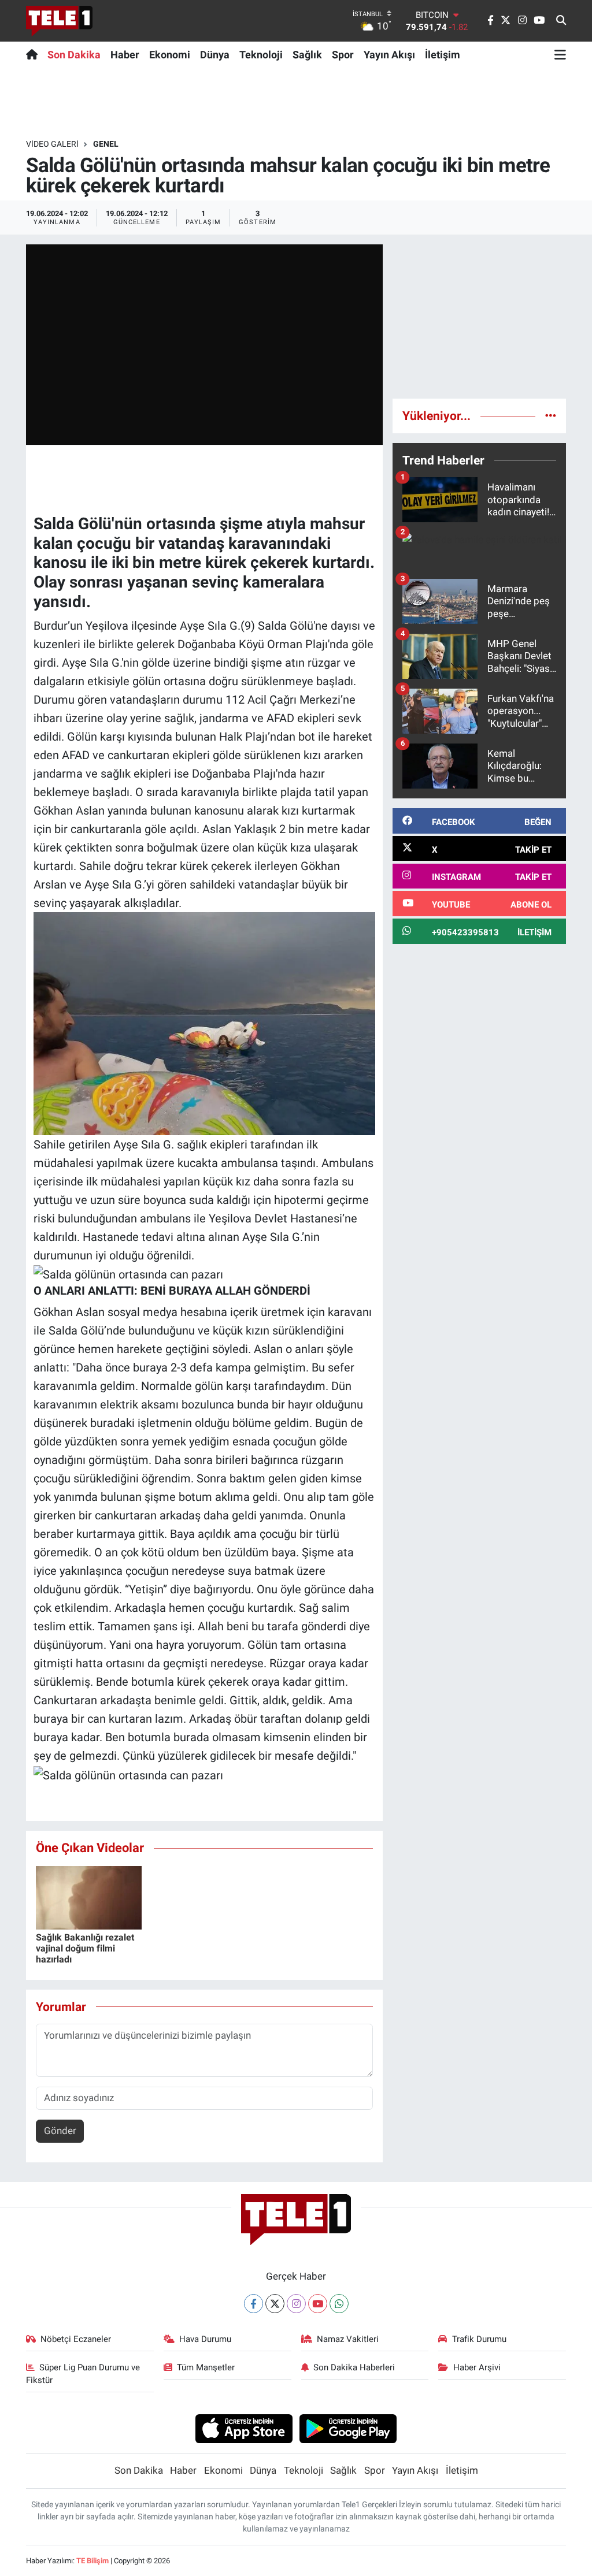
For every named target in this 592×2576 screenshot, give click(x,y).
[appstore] (244, 2428)
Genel (106, 144)
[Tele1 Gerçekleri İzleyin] (59, 21)
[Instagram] (296, 2304)
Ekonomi (170, 55)
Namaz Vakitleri (348, 2339)
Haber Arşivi (477, 2367)
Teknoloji (261, 55)
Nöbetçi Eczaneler (76, 2339)
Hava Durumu (205, 2339)
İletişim (443, 55)
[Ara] (561, 21)
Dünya (215, 55)
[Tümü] (551, 415)
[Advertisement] (479, 317)
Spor (343, 55)
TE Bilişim (92, 2561)
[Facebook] (254, 2304)
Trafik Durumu (479, 2339)
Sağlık (307, 55)
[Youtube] (318, 2304)
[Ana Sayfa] (34, 54)
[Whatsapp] (339, 2304)
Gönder (60, 2131)
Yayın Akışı (389, 55)
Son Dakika (74, 55)
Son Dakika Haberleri (354, 2367)
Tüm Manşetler (206, 2367)
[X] (275, 2304)
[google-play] (348, 2428)
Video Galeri (52, 144)
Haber (125, 55)
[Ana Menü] (560, 54)
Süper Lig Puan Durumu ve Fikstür (83, 2374)
